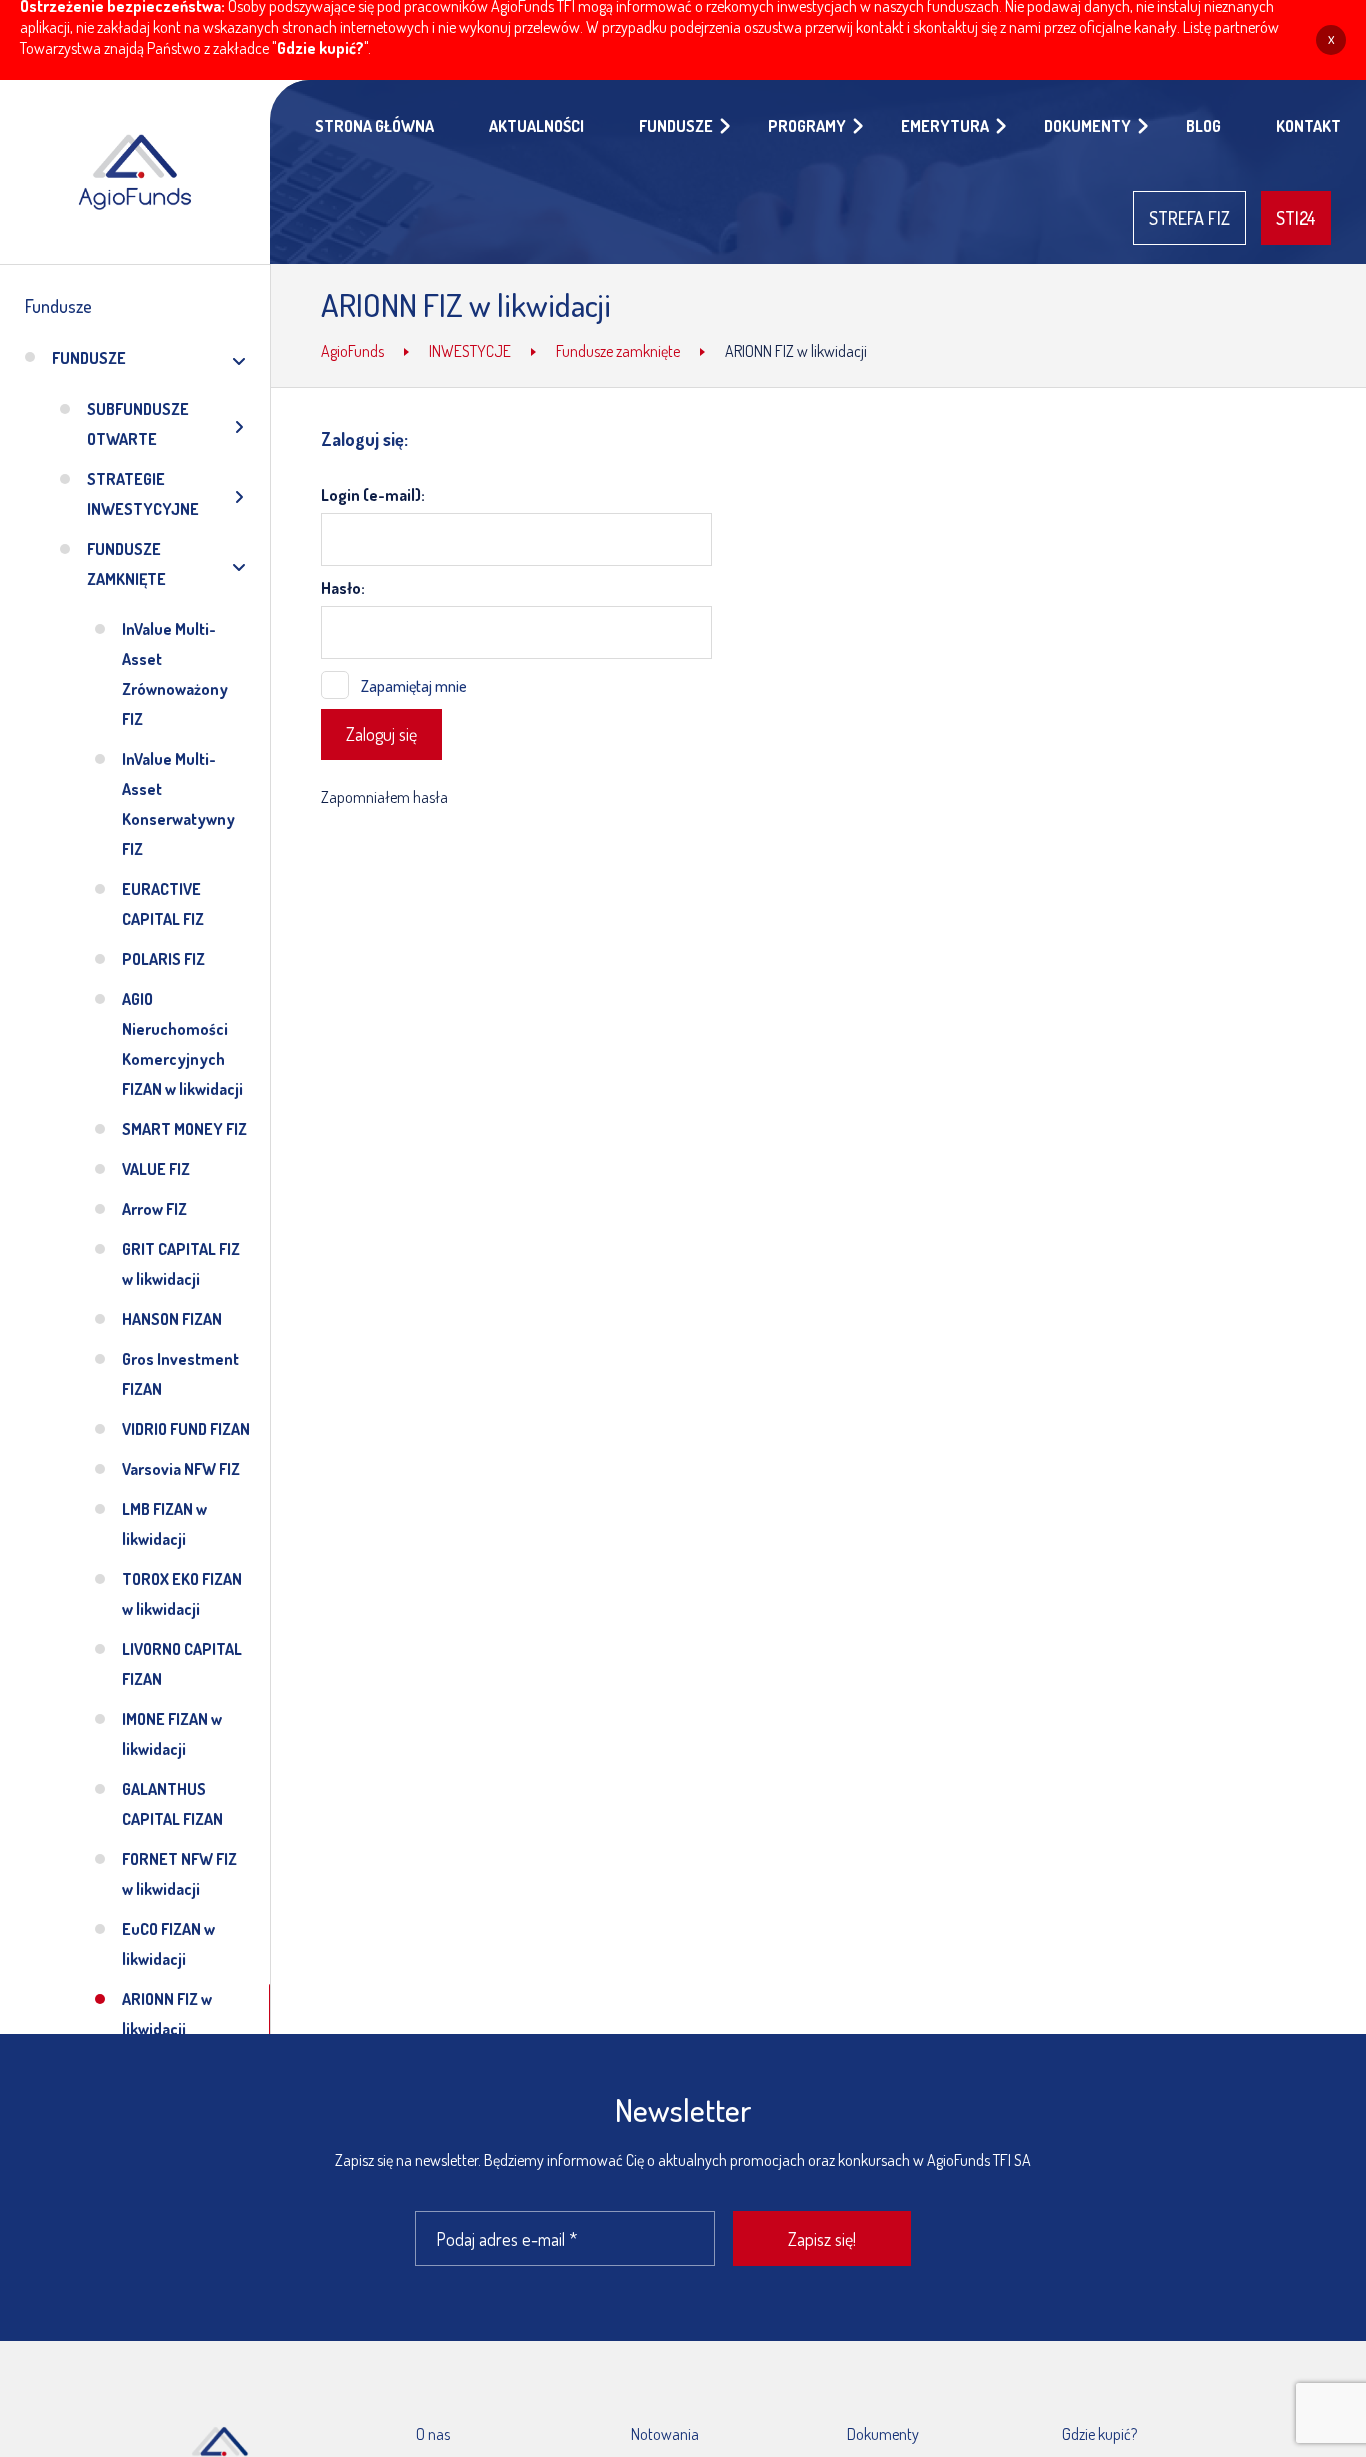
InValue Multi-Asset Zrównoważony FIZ (175, 674)
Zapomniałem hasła (384, 797)
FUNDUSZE (89, 358)
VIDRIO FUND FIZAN (186, 1429)
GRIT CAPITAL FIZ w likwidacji (181, 1264)
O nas (433, 2434)
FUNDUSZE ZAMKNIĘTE (126, 564)
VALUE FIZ (156, 1169)
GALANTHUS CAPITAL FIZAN (172, 1804)
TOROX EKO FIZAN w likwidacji (182, 1594)
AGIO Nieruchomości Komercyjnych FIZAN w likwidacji (182, 1044)
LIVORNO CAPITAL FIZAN (182, 1664)
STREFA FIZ (1189, 218)
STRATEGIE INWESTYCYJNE (143, 494)
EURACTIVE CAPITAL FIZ (163, 904)
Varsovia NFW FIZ (181, 1469)
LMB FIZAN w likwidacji (164, 1524)
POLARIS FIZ (163, 959)
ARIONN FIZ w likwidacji (167, 2014)
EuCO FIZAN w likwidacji (168, 1944)
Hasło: (343, 588)
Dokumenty (883, 2434)
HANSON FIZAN (172, 1319)
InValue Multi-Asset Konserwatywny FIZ (178, 804)
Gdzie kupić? (320, 48)
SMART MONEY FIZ (184, 1129)
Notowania (665, 2434)
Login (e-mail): (373, 495)
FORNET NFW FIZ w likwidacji (179, 1874)
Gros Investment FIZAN (180, 1374)
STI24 (1296, 218)
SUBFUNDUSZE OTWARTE (138, 424)
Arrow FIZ (154, 1209)
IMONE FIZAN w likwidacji (172, 1734)
